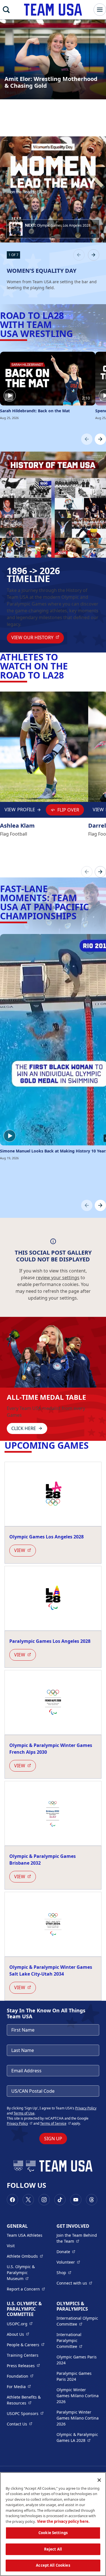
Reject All (53, 2549)
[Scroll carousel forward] (100, 439)
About (18, 2334)
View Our (38, 637)
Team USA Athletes (25, 2235)
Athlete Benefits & (28, 2400)
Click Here (24, 1428)
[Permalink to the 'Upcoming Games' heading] (92, 1445)
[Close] (99, 2480)
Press (23, 2365)
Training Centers (23, 2355)
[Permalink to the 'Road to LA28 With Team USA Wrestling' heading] (76, 333)
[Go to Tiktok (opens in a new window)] (60, 2200)
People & (26, 2345)
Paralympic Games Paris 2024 (74, 2376)
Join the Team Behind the (78, 2238)
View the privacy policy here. (63, 2521)
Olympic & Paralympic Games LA (78, 2437)
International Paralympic (78, 2340)
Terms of (56, 2123)
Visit (11, 2246)
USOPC (25, 2413)
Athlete (25, 2256)
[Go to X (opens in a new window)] (28, 2200)
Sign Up (53, 2139)
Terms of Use (24, 2113)
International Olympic (78, 2321)
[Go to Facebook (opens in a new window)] (12, 2200)
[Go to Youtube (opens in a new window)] (76, 2200)
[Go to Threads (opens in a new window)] (92, 2200)
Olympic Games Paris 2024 (77, 2360)
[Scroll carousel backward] (87, 439)
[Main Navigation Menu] (100, 10)
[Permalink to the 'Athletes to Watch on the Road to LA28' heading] (67, 675)
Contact (20, 2424)
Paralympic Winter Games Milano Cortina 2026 (78, 2418)
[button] (53, 229)
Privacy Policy (86, 2108)
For (19, 2386)
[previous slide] (79, 255)
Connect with (74, 2283)
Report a (26, 2289)
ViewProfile (21, 811)
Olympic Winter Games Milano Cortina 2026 (78, 2396)
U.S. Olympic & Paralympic (28, 2273)
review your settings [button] (58, 1278)
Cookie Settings (53, 2533)
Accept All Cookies (53, 2565)
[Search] (6, 10)
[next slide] (94, 255)
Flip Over (68, 810)
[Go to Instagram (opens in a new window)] (44, 2200)
